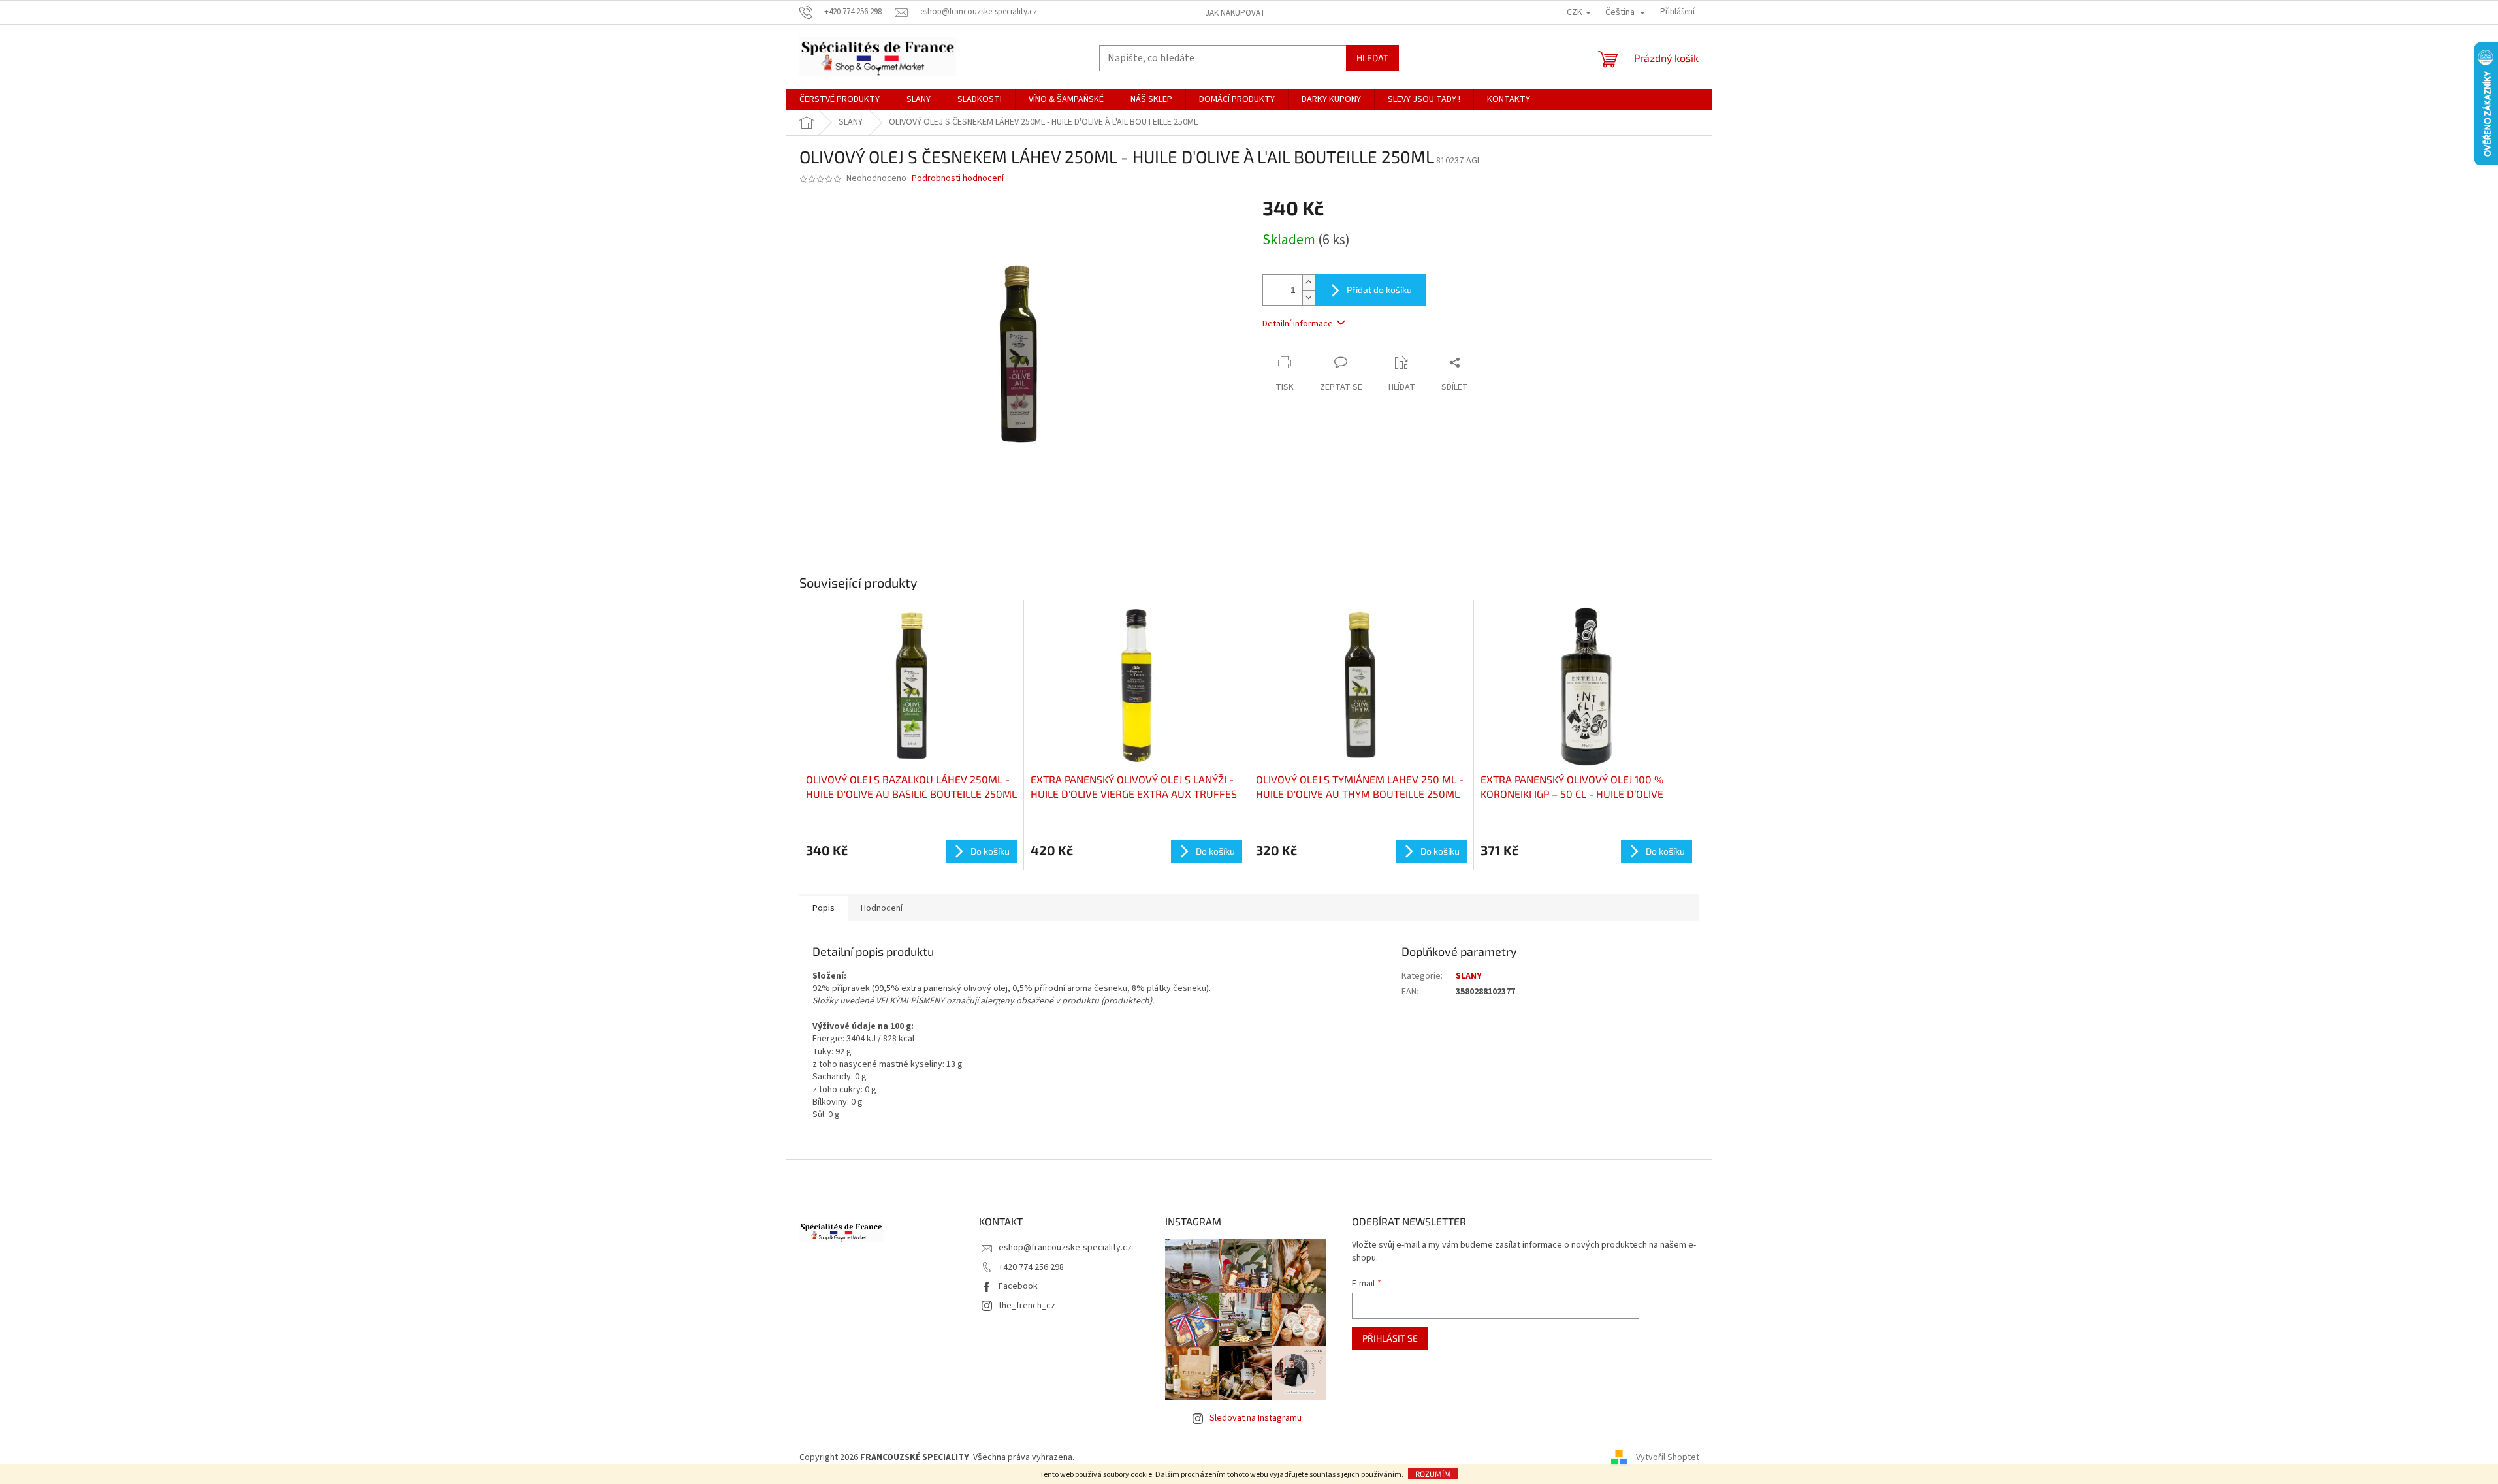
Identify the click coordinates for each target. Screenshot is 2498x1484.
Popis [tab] (824, 908)
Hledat (1372, 58)
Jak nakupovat (1235, 13)
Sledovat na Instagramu (1256, 1418)
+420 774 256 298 (1031, 1267)
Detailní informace (1298, 324)
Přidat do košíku (1379, 290)
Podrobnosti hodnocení (958, 179)
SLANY (1469, 976)
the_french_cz (1027, 1306)
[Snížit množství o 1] (1309, 297)
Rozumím (1433, 1474)
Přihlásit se (1390, 1338)
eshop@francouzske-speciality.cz (1065, 1248)
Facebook (1018, 1286)
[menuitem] (840, 99)
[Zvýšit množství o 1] (1309, 282)
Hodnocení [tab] (882, 908)
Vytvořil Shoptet (1668, 1457)
